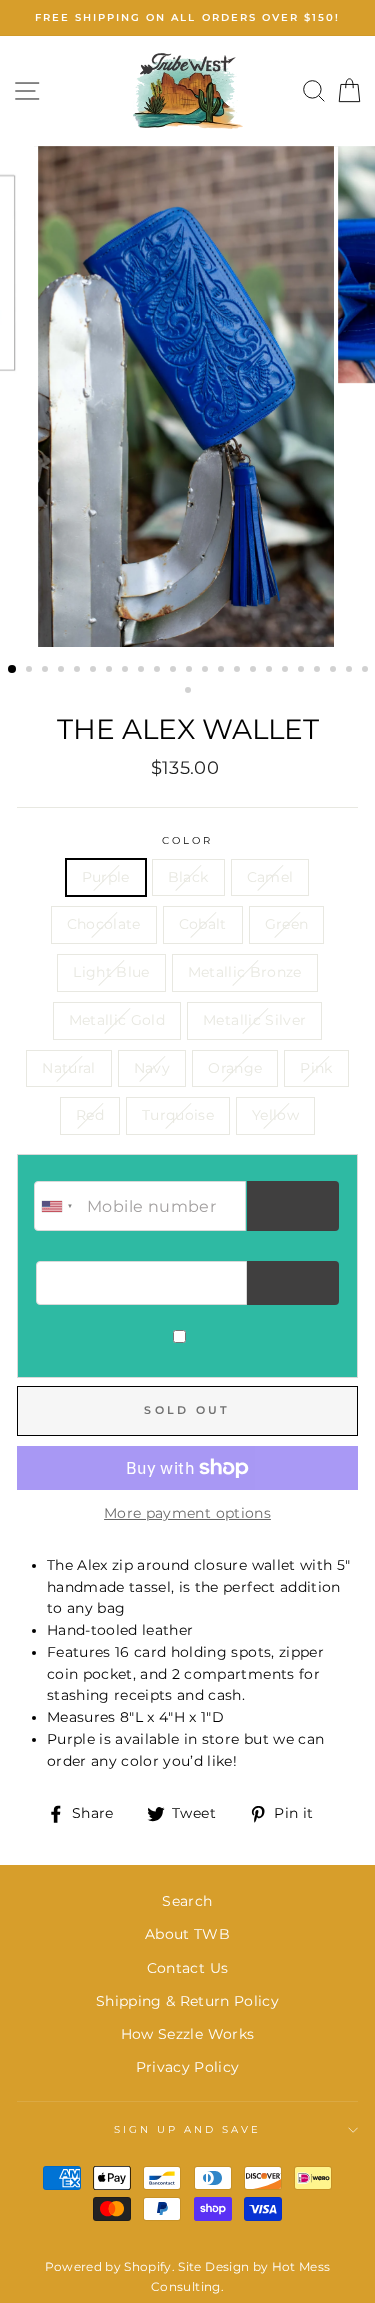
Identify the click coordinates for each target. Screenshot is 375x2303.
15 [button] (239, 671)
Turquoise (178, 1115)
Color (187, 840)
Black (188, 877)
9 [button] (143, 671)
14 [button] (223, 671)
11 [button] (175, 671)
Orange (235, 1068)
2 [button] (31, 671)
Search (187, 1901)
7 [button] (111, 671)
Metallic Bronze (245, 972)
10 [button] (159, 671)
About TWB (187, 1934)
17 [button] (271, 671)
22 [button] (351, 671)
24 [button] (190, 692)
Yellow (275, 1115)
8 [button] (127, 671)
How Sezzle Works (187, 2034)
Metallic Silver (254, 1020)
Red (90, 1115)
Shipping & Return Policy (187, 2001)
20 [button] (319, 671)
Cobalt (203, 924)
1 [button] (13, 670)
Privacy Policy (188, 2067)
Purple (106, 877)
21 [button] (335, 671)
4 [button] (63, 671)
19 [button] (303, 671)
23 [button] (367, 671)
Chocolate (104, 924)
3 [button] (47, 671)
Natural (68, 1068)
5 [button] (79, 671)
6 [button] (95, 671)
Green (287, 924)
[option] (187, 18)
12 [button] (191, 671)
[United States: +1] (58, 1206)
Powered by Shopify (108, 2266)
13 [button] (207, 671)
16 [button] (255, 671)
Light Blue (111, 972)
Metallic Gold (117, 1020)
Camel (270, 877)
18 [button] (287, 671)
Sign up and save (188, 2129)
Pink (316, 1068)
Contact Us (187, 1968)
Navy (152, 1068)
